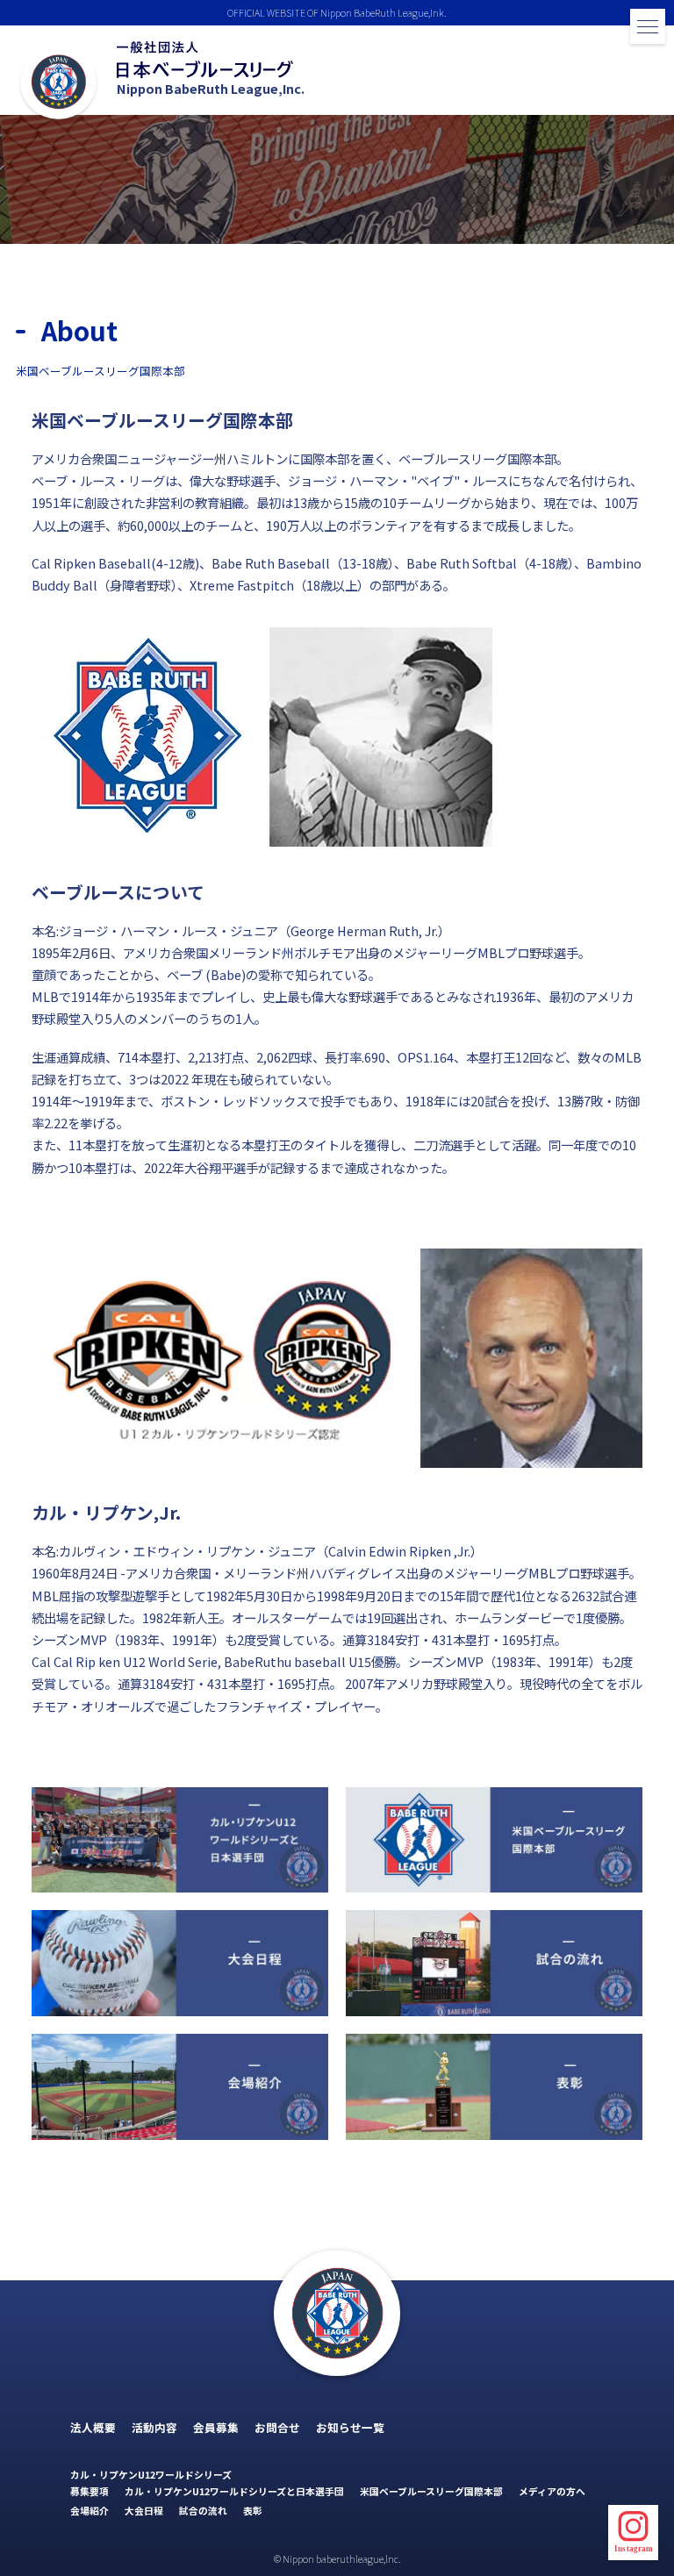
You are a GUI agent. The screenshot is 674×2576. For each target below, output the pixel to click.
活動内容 (154, 2427)
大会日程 (144, 2510)
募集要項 (90, 2491)
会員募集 (216, 2427)
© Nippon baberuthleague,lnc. (337, 2558)
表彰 (253, 2510)
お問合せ (277, 2427)
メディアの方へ (552, 2491)
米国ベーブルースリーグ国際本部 (431, 2491)
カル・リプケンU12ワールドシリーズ (151, 2474)
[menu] (648, 26)
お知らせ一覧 (350, 2427)
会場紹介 (90, 2510)
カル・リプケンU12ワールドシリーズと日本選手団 (234, 2491)
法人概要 (93, 2427)
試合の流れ (203, 2510)
